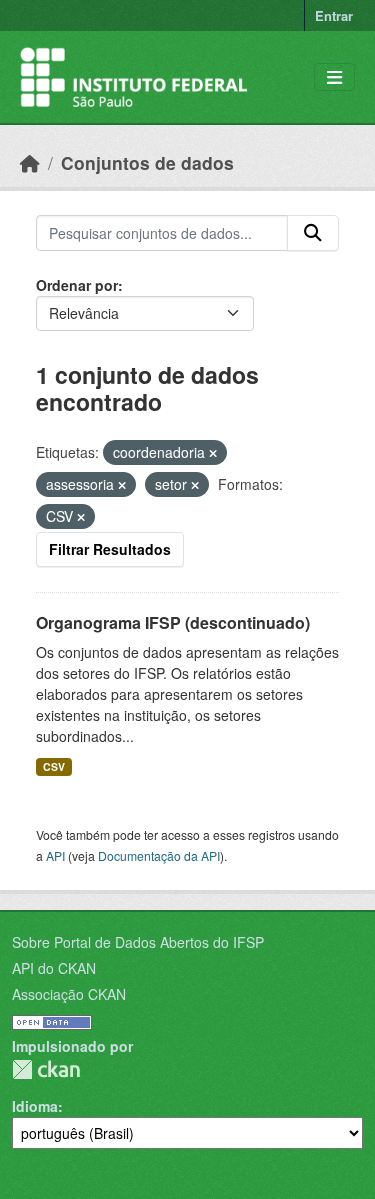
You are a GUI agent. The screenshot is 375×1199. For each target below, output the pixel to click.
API (55, 855)
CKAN (46, 1069)
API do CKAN (54, 968)
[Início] (30, 162)
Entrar (334, 15)
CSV (54, 766)
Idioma (35, 1106)
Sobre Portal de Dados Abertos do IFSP (138, 942)
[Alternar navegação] (334, 77)
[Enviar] (313, 233)
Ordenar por (77, 285)
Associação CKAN (69, 994)
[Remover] (213, 453)
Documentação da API (159, 855)
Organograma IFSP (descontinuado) (173, 622)
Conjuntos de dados (147, 162)
